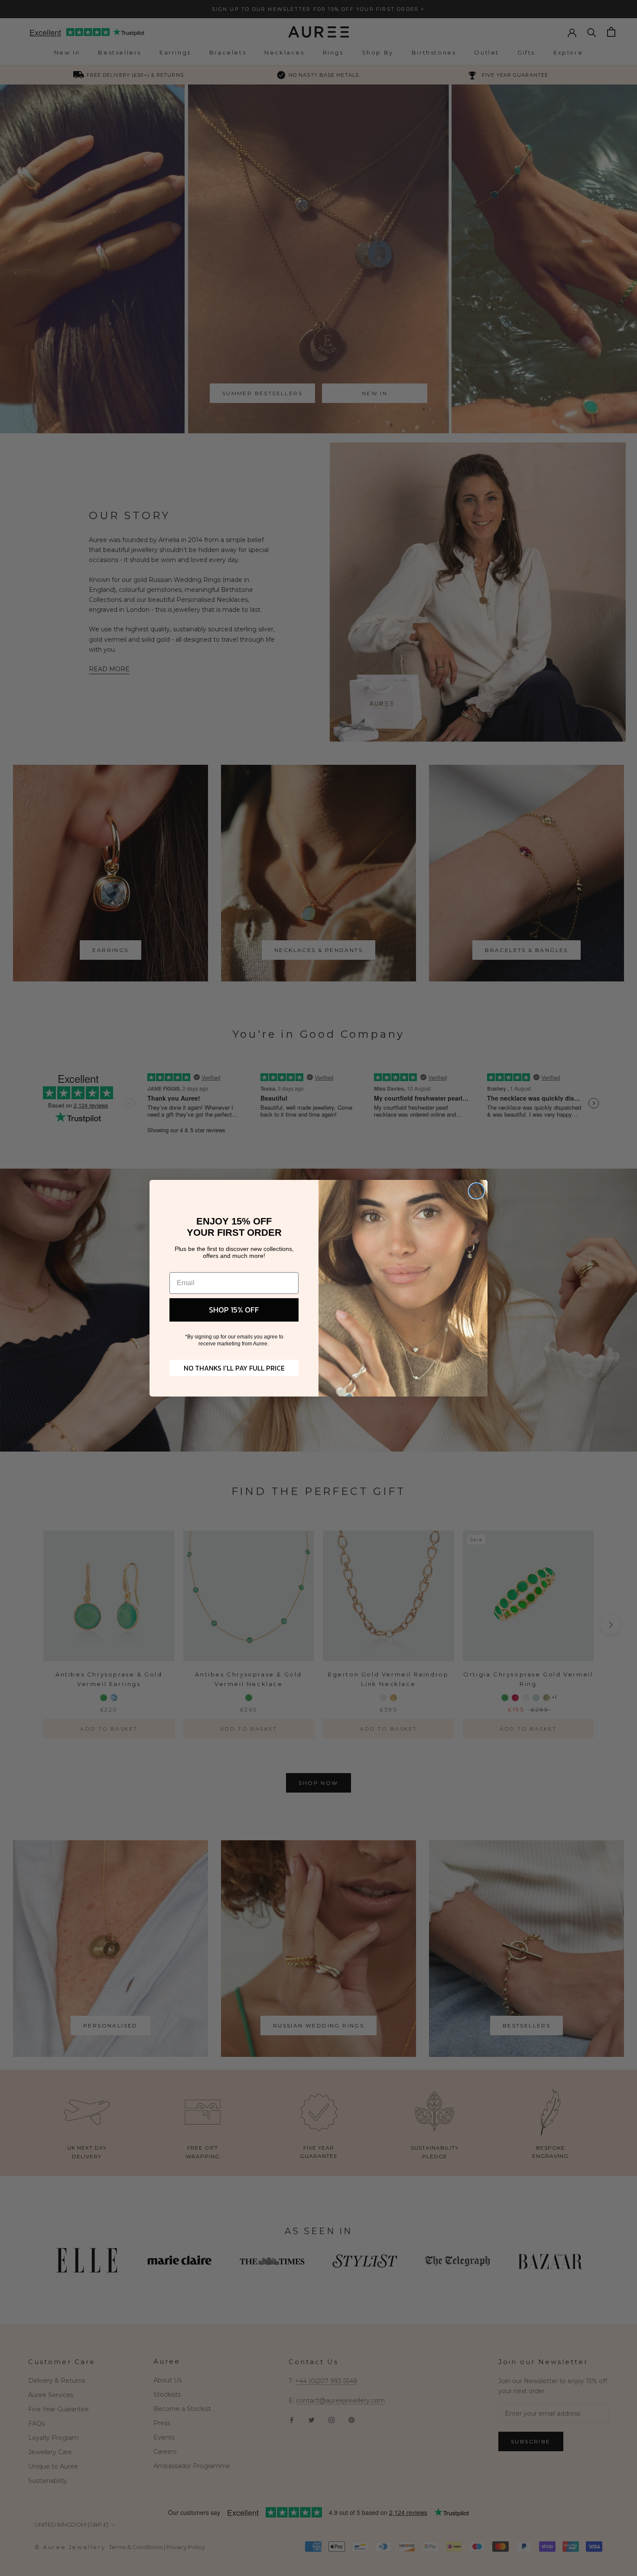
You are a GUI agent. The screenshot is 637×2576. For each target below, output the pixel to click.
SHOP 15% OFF (234, 1310)
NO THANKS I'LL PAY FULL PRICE (234, 1368)
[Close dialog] (476, 1191)
